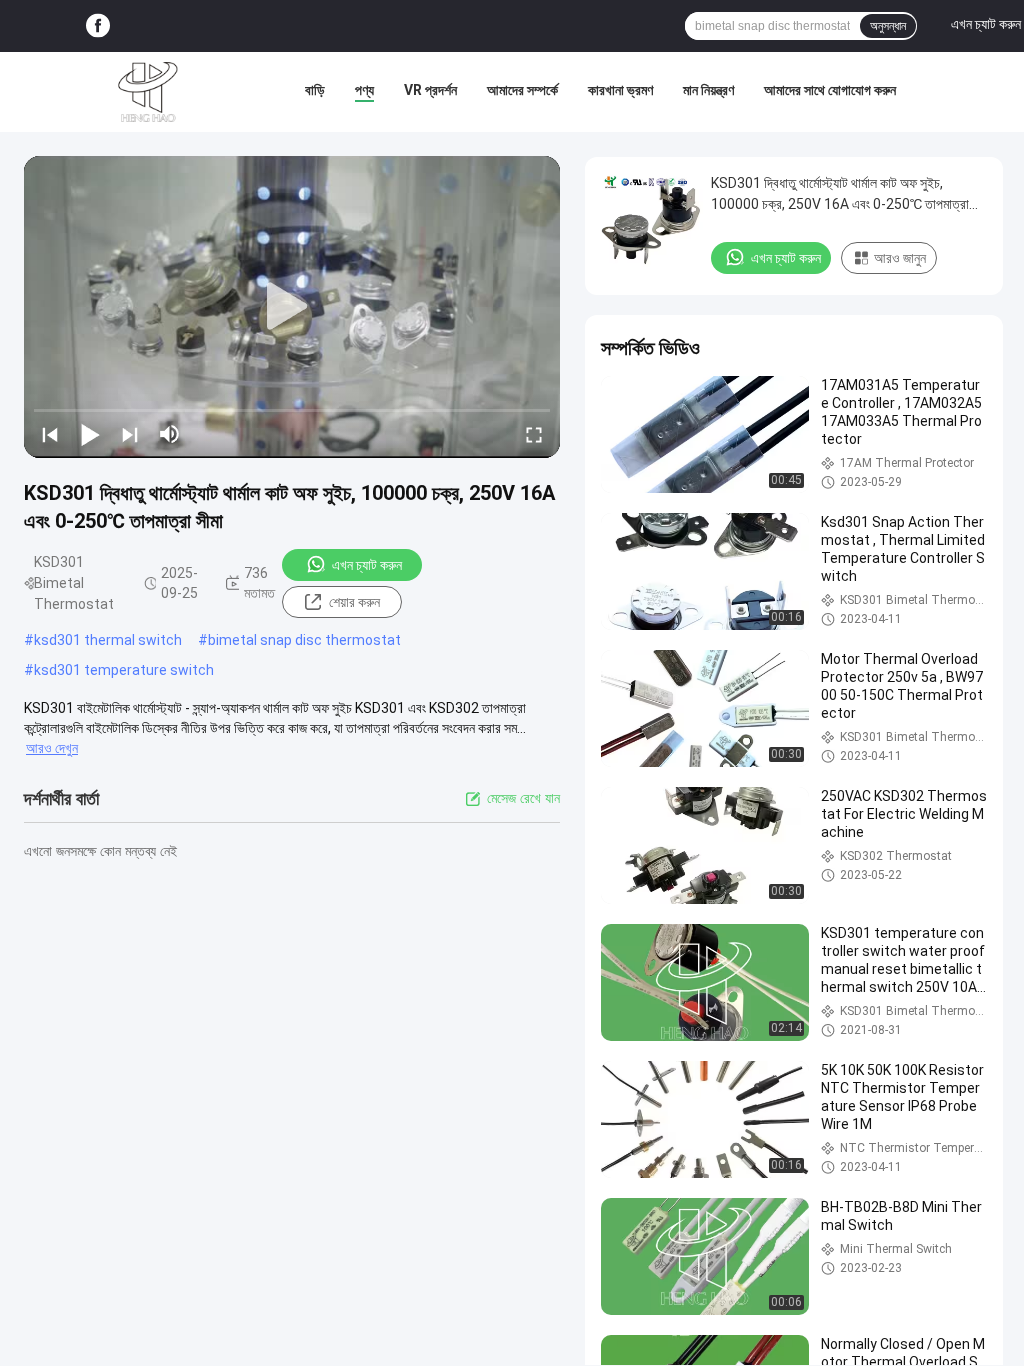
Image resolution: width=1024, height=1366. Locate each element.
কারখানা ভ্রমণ (620, 90)
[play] (292, 307)
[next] (130, 434)
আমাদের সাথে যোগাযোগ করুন (830, 90)
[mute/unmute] (170, 434)
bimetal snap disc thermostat (304, 640)
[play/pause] (90, 434)
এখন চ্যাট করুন (367, 565)
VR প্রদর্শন (430, 90)
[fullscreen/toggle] (534, 434)
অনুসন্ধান (888, 26)
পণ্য (364, 90)
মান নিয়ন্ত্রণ (708, 90)
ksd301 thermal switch (108, 640)
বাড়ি (315, 90)
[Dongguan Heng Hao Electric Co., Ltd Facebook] (98, 26)
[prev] (50, 434)
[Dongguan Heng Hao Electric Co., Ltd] (147, 92)
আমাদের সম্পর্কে (522, 90)
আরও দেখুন (52, 748)
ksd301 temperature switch (124, 670)
